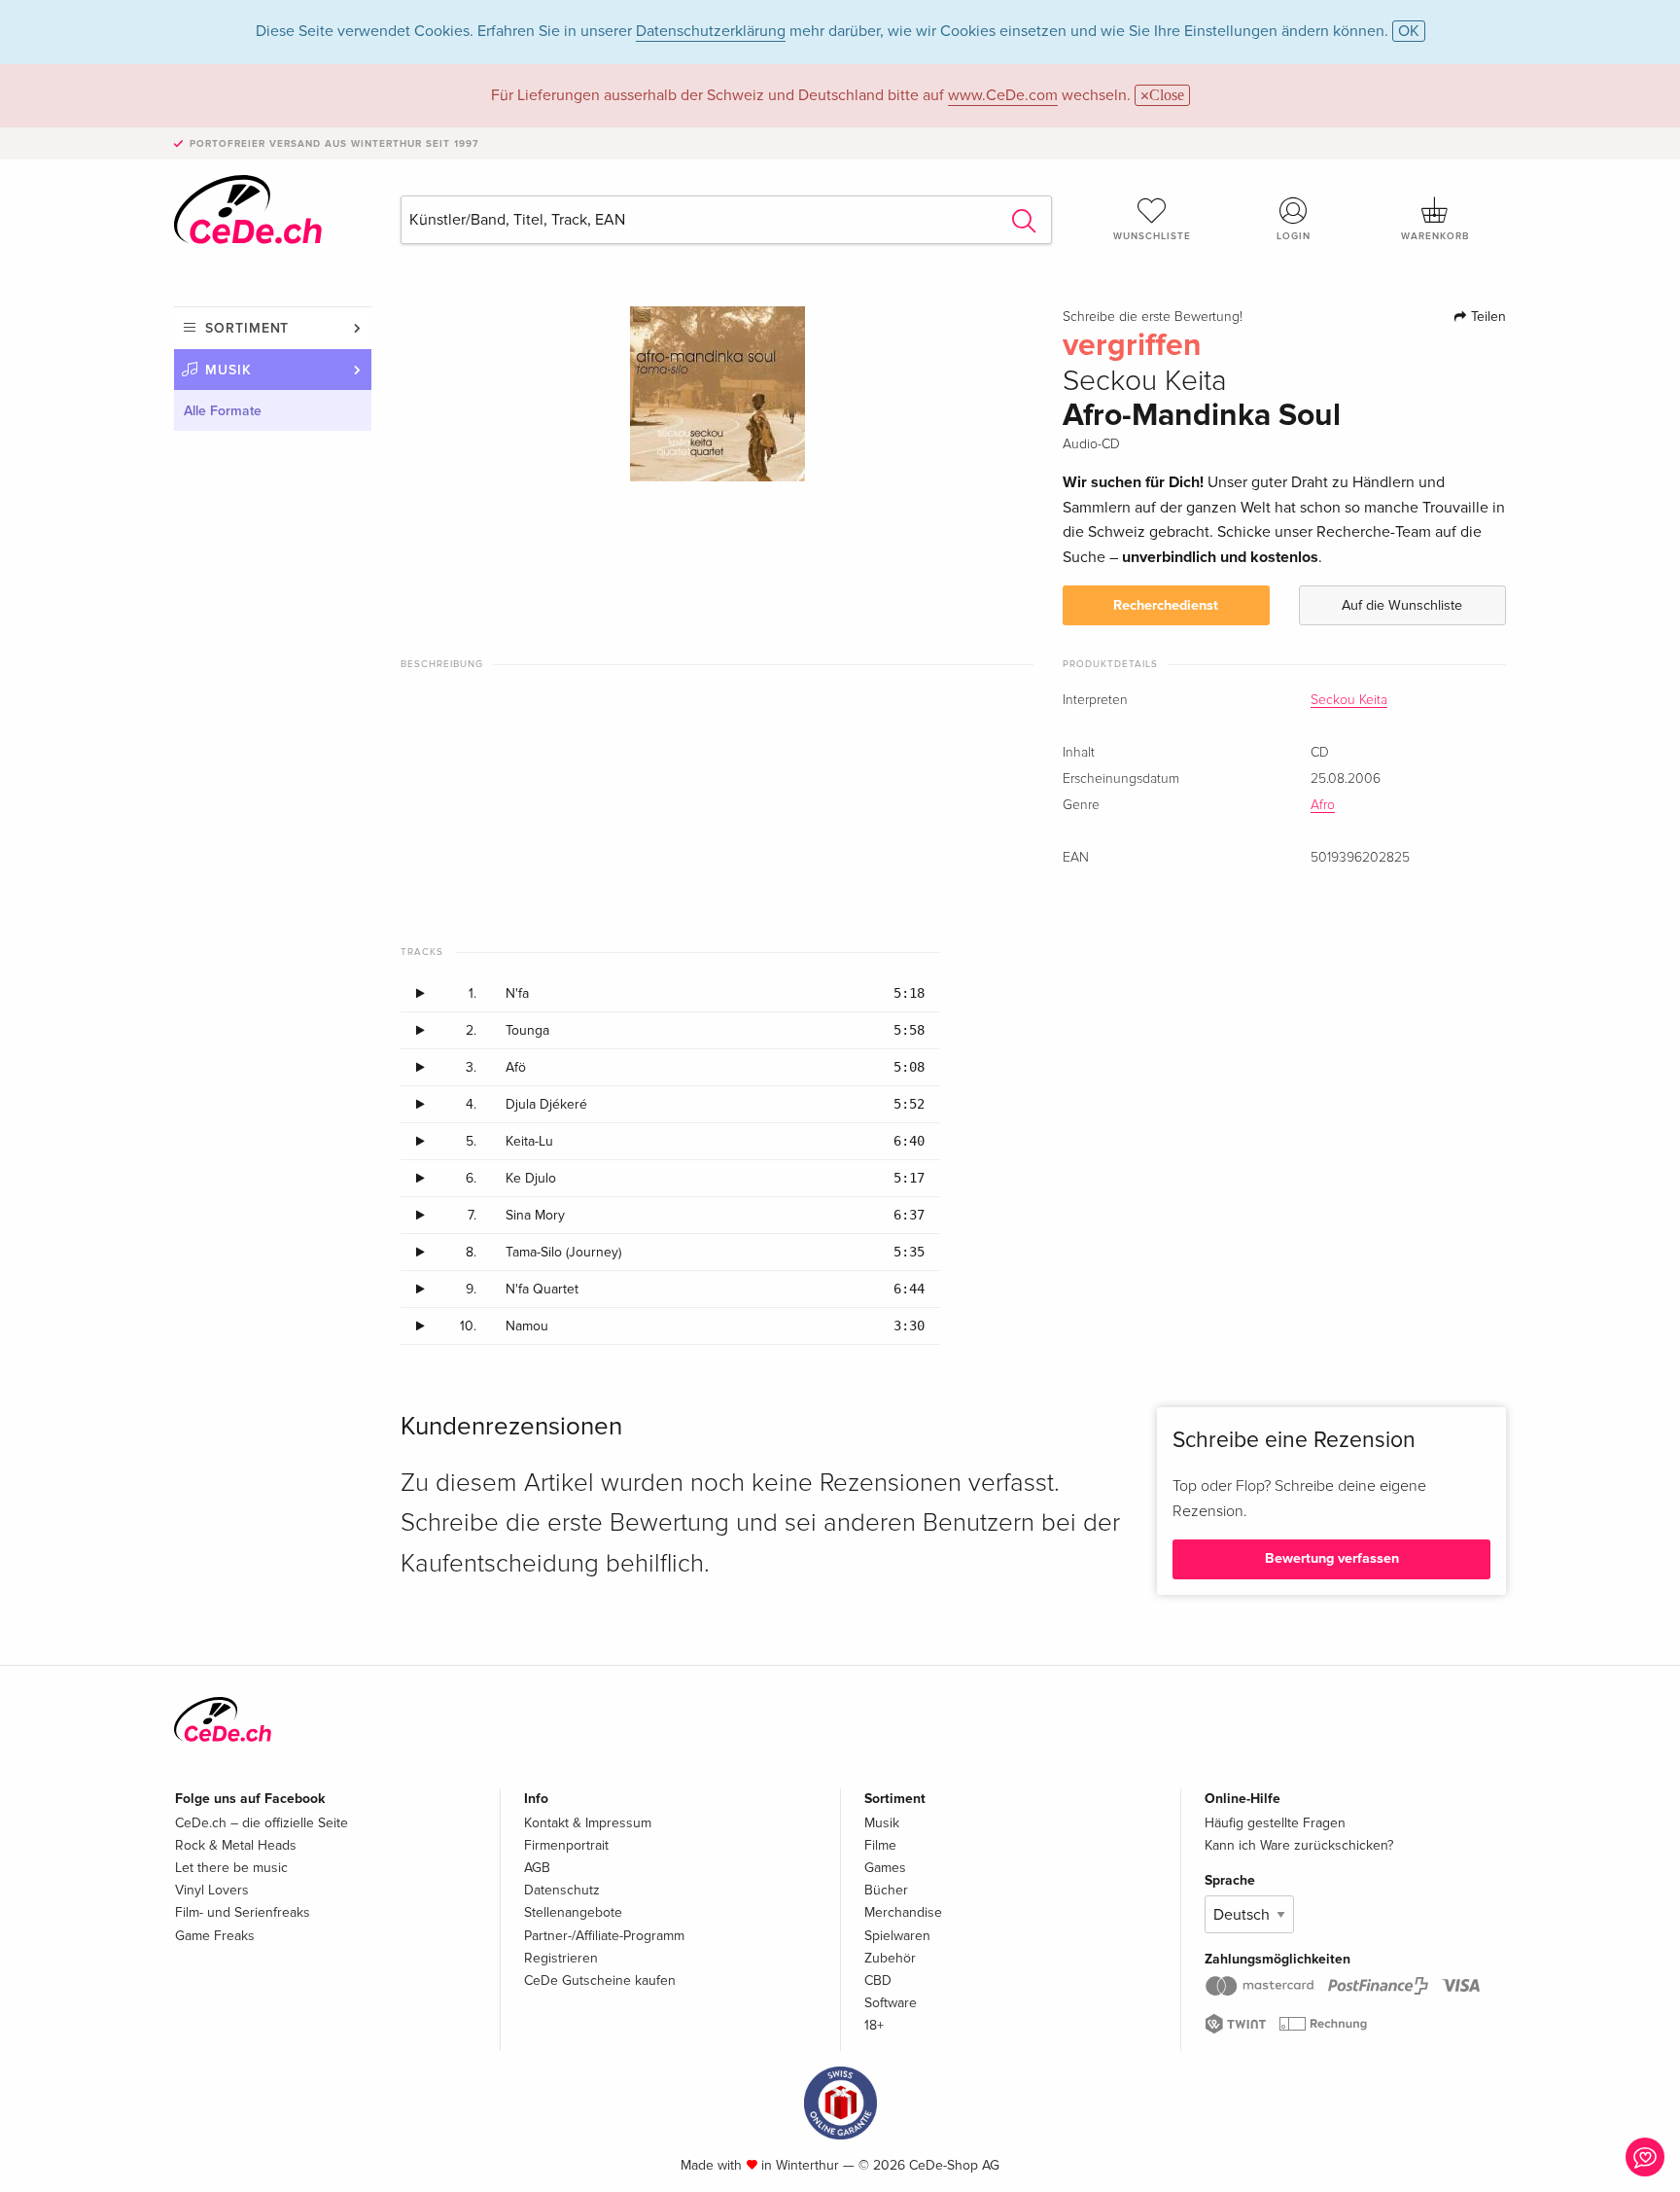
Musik (228, 370)
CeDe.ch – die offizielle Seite (262, 1823)
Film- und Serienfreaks (243, 1912)
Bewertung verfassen (1332, 1558)
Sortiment (247, 328)
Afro (1323, 805)
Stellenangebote (573, 1912)
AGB (537, 1868)
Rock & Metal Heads (236, 1845)
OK (1409, 31)
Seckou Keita (1349, 700)
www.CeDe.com (1003, 95)
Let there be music (231, 1868)
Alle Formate (223, 411)
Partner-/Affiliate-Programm (604, 1936)
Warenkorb (1435, 236)
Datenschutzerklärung (711, 31)
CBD (878, 1980)
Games (885, 1868)
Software (891, 2003)
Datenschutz (562, 1890)
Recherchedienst (1166, 605)
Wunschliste (1152, 236)
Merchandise (903, 1912)
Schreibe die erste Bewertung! (1153, 317)
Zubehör (890, 1958)
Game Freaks (215, 1936)
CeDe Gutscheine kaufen (600, 1980)
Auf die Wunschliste (1402, 605)
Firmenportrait (566, 1845)
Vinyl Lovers (212, 1890)
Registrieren (561, 1958)
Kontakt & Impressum (588, 1823)
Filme (880, 1845)
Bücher (886, 1890)
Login (1294, 236)
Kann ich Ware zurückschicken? (1299, 1845)
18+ (874, 2025)
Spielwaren (897, 1936)
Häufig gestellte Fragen (1275, 1823)
